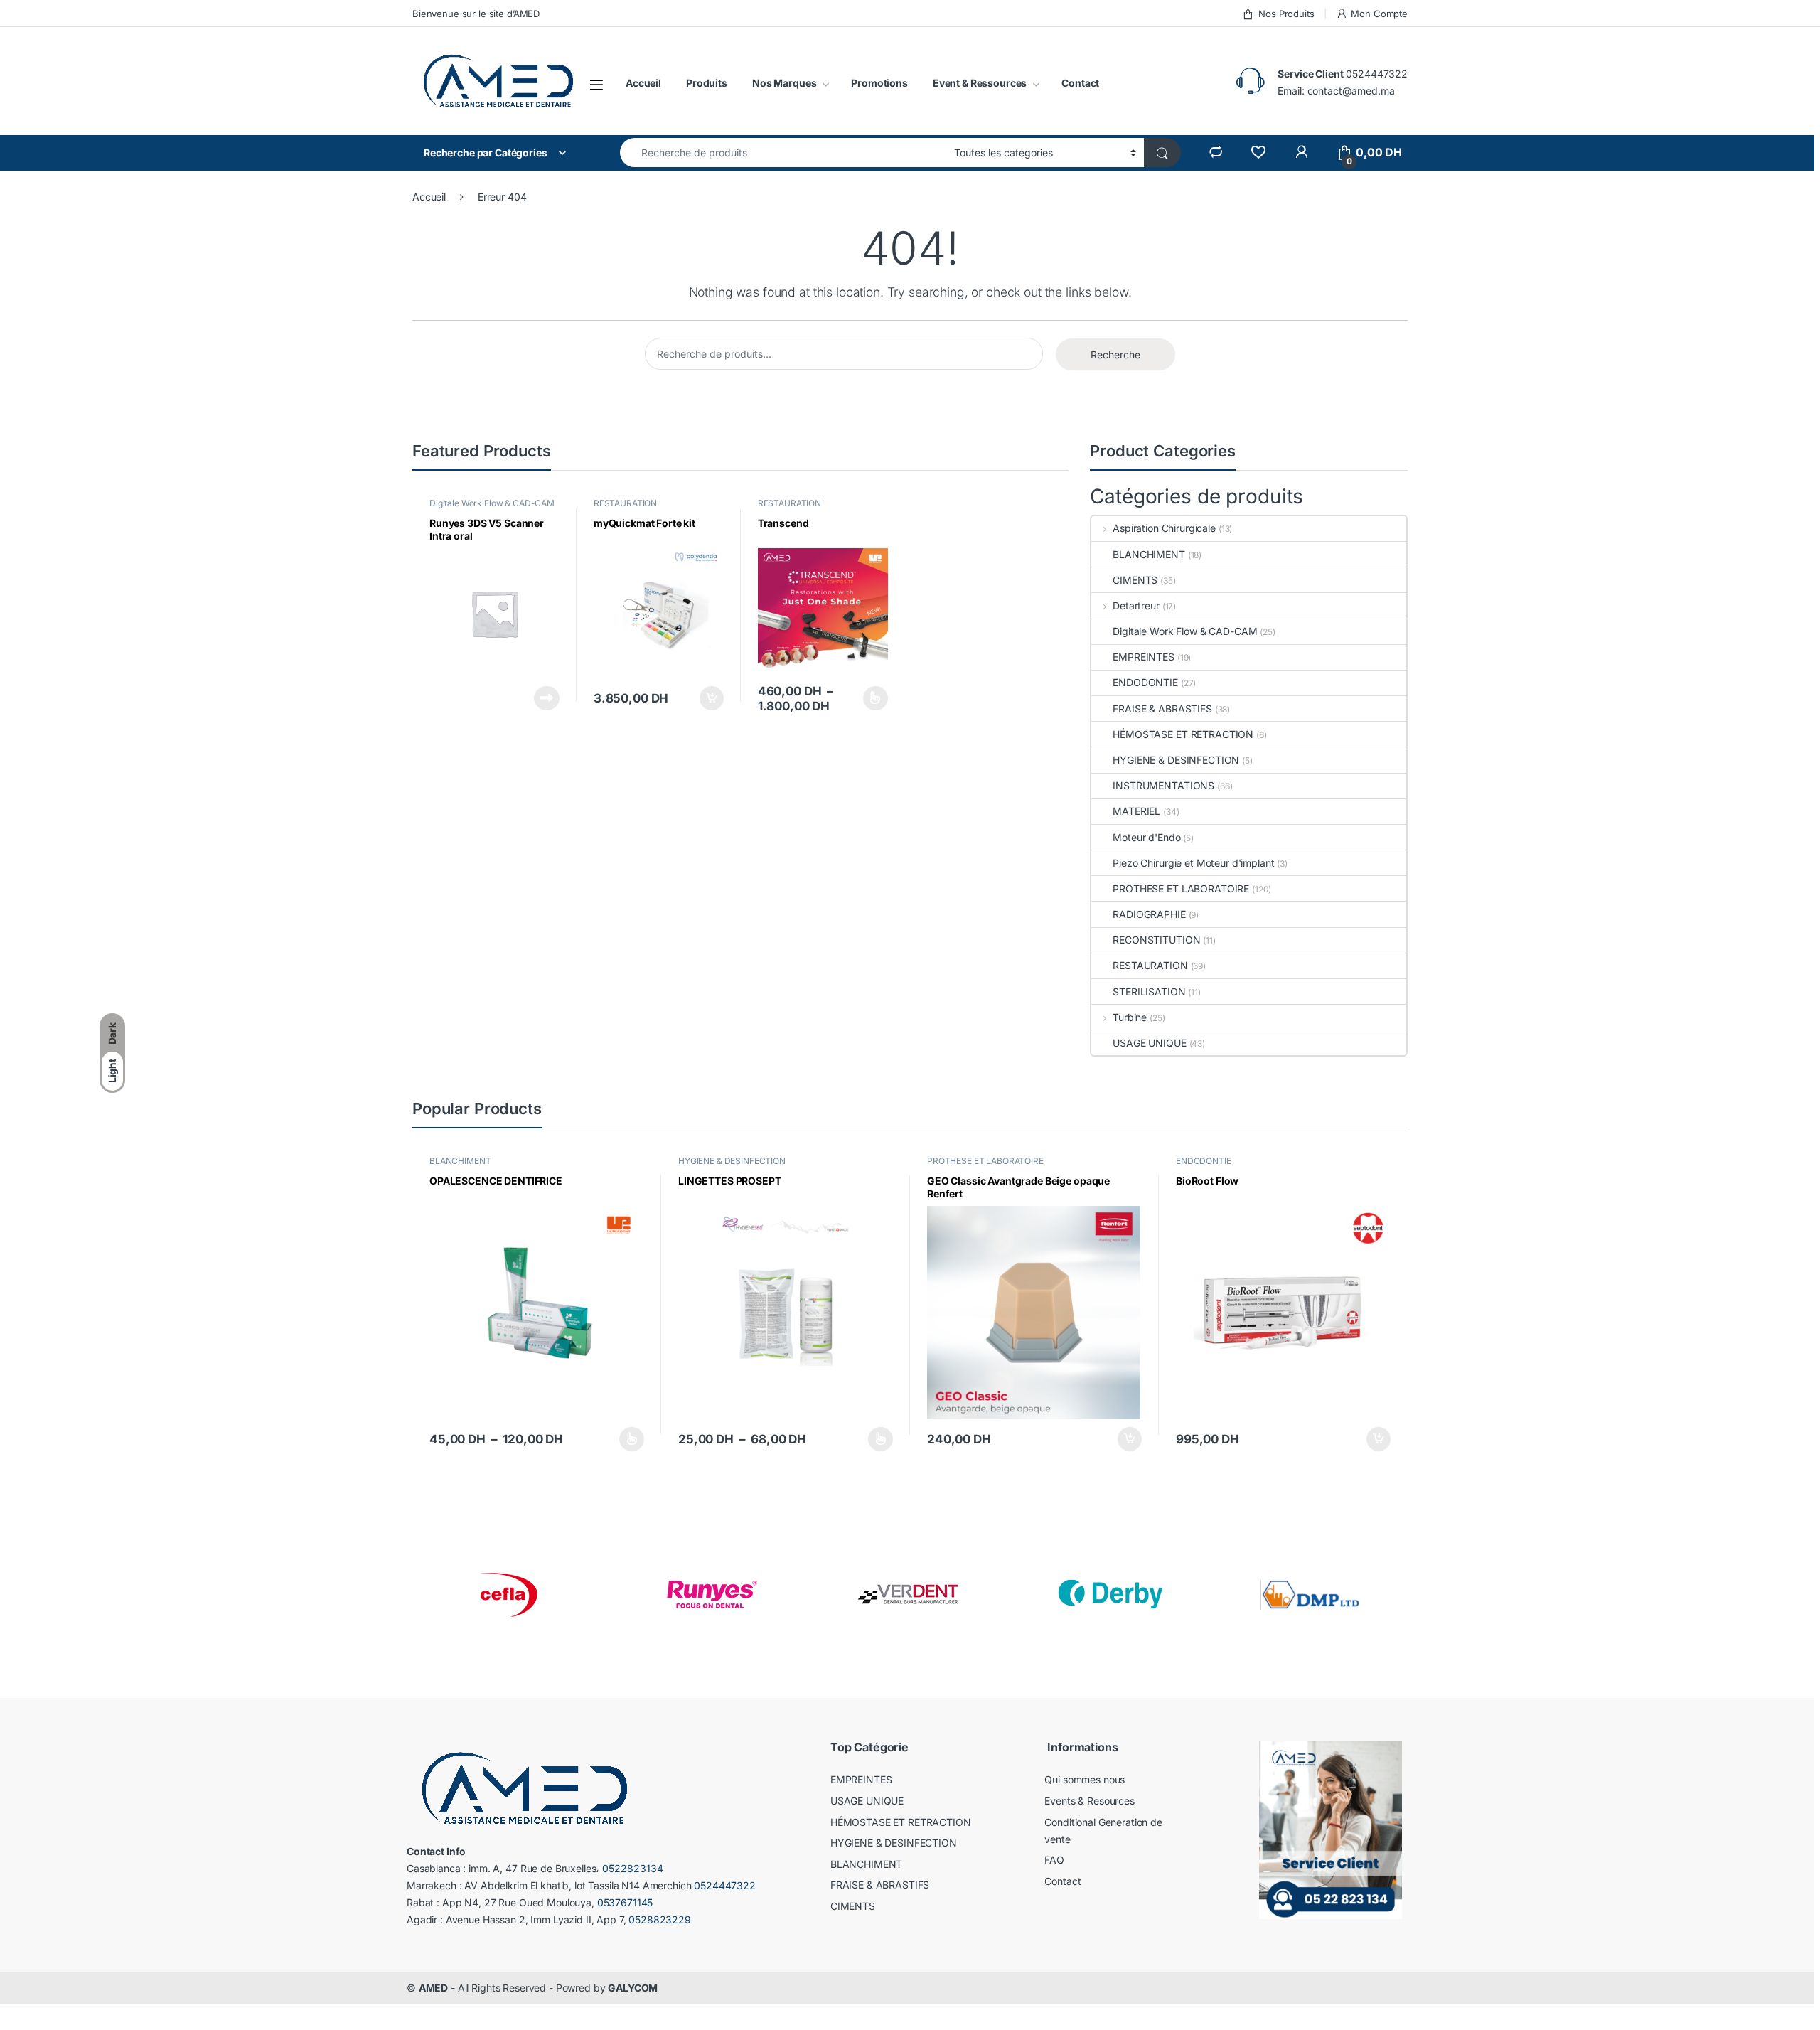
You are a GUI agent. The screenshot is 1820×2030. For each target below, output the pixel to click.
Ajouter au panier (707, 698)
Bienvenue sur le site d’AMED (476, 14)
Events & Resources (1089, 1801)
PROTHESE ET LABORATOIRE (1181, 888)
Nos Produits (1286, 14)
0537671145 (625, 1902)
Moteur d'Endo (1146, 837)
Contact (1080, 83)
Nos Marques (784, 83)
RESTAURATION (625, 503)
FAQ (1054, 1860)
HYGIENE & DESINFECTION (1176, 760)
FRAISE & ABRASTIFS (1162, 709)
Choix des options (871, 698)
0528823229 (660, 1919)
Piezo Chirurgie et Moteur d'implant (1193, 863)
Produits (707, 83)
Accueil (643, 83)
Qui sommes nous (1085, 1779)
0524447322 (1377, 74)
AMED (433, 1988)
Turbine (1130, 1017)
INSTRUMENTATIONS (1163, 785)
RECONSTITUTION (1156, 940)
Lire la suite (547, 698)
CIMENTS (1135, 580)
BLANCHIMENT (1149, 554)
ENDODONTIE (1145, 682)
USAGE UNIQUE (1149, 1043)
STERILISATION (1149, 992)
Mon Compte (1379, 14)
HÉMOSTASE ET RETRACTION (1183, 734)
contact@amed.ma (1351, 91)
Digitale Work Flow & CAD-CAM (492, 503)
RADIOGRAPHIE (1149, 914)
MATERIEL (1136, 811)
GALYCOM (633, 1988)
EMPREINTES (1144, 657)
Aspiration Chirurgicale (1164, 528)
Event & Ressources (980, 83)
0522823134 (633, 1868)
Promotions (879, 83)
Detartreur (1136, 605)
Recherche (1115, 354)
